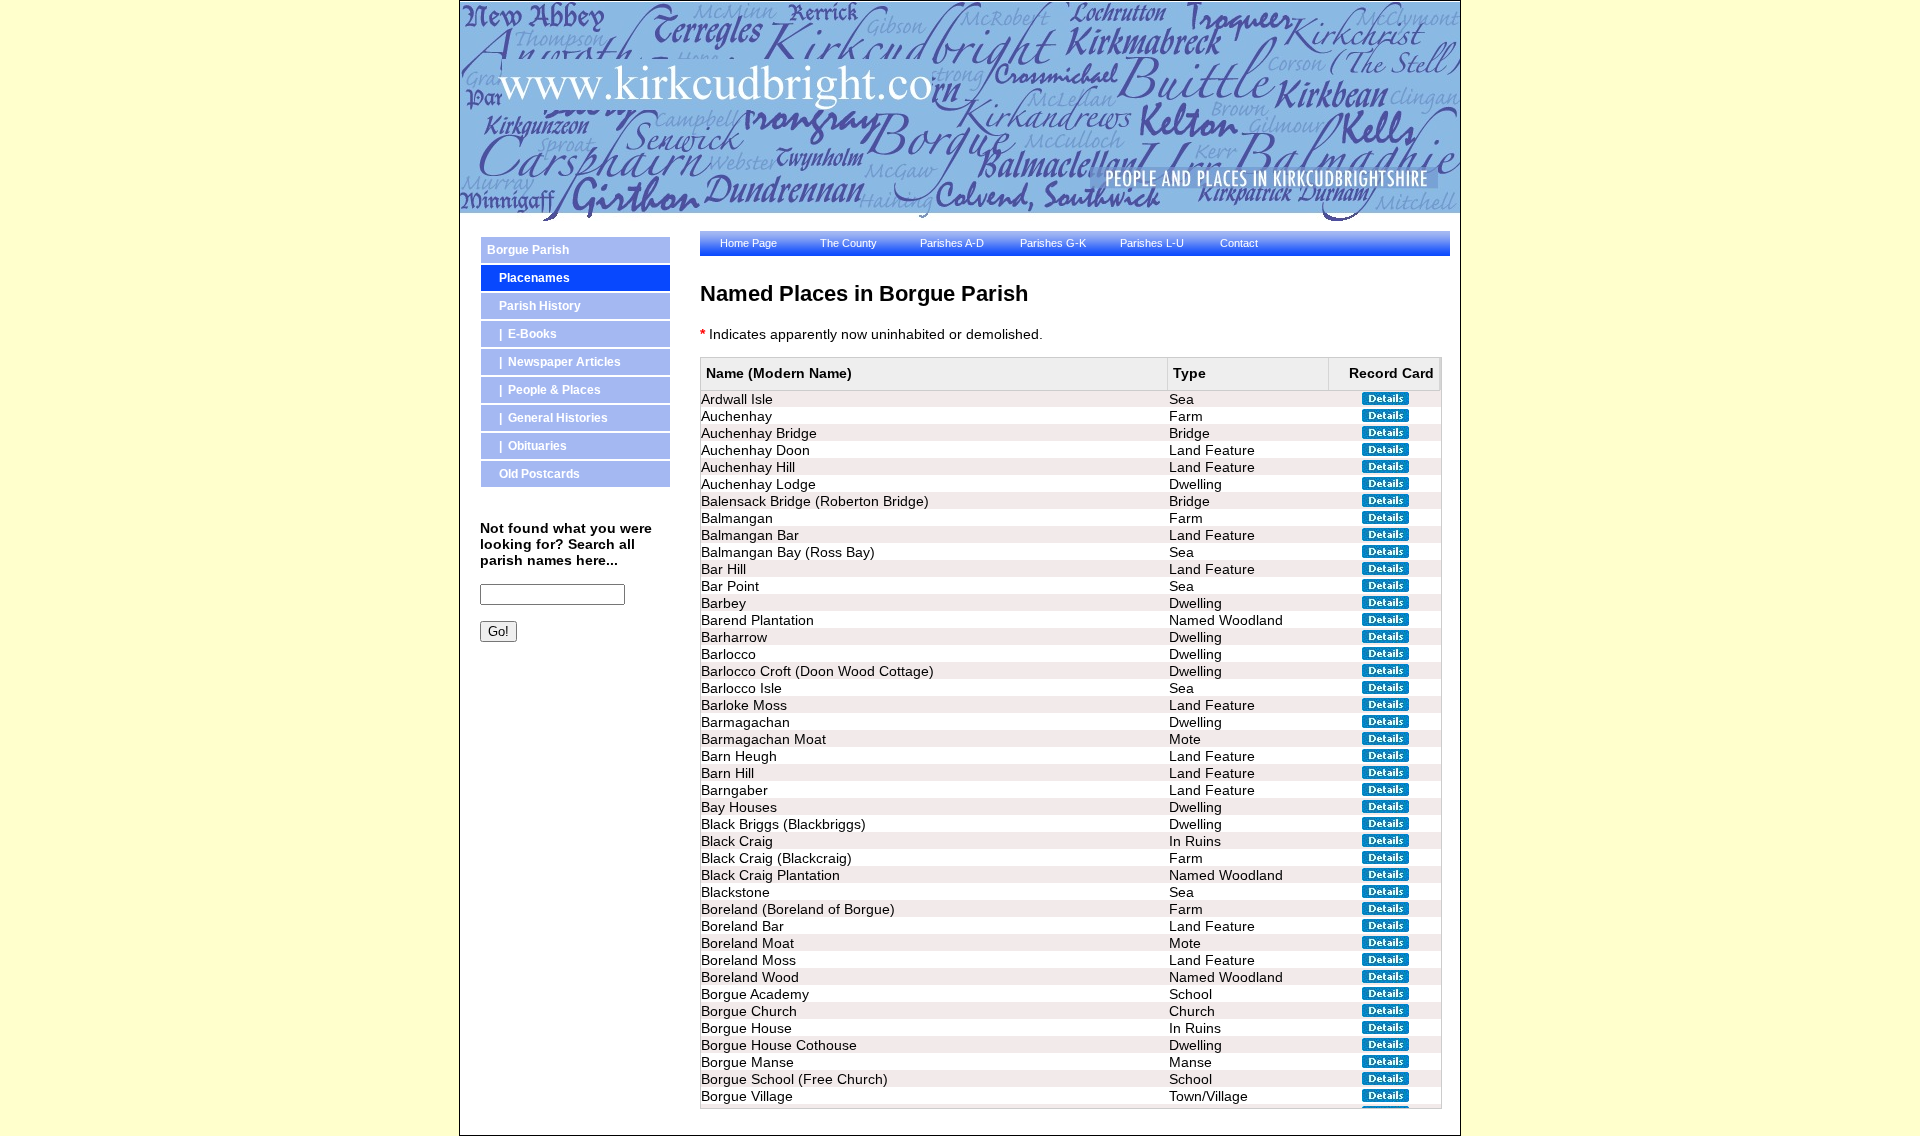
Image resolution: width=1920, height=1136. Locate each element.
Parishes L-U (1152, 243)
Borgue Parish (528, 250)
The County (848, 243)
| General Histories (547, 418)
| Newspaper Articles (554, 362)
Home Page (748, 243)
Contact (1239, 243)
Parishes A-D (952, 243)
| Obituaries (527, 446)
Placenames (528, 278)
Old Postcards (533, 474)
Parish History (534, 306)
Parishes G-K (1053, 243)
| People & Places (544, 390)
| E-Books (522, 334)
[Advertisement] (570, 763)
